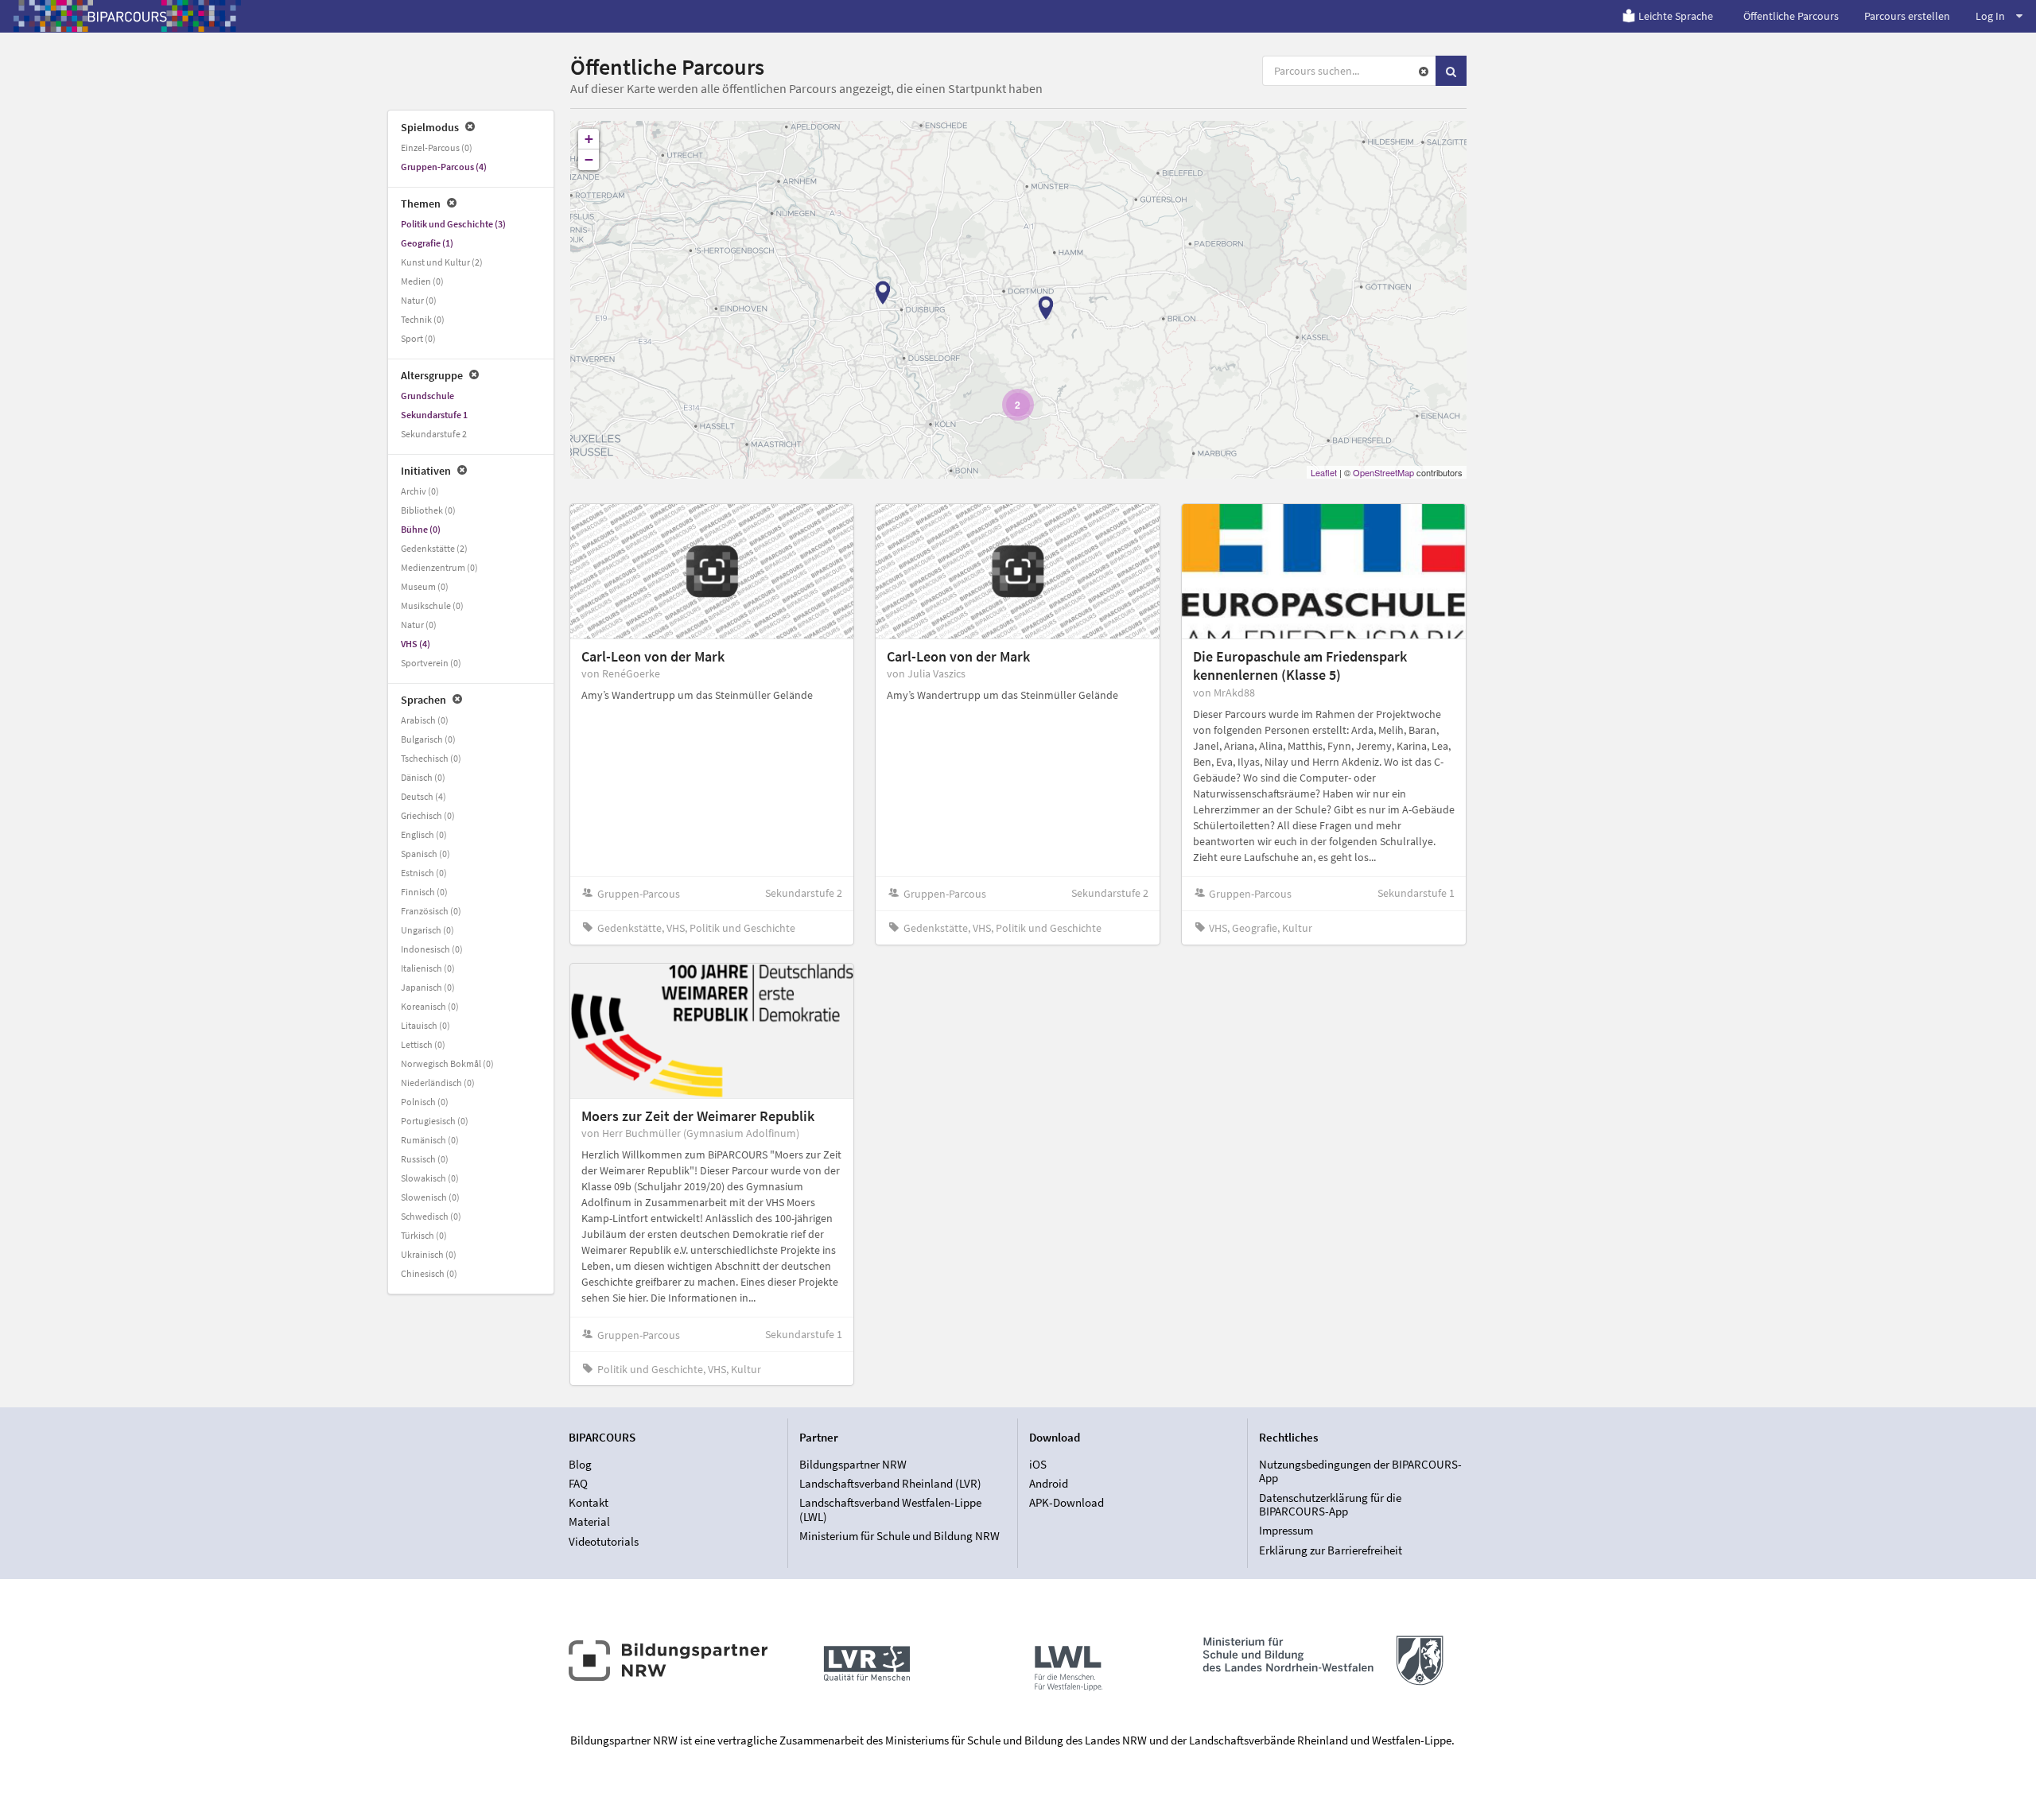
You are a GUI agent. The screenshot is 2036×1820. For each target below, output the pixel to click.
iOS (1038, 1465)
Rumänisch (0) (430, 1140)
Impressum (1286, 1530)
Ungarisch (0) (427, 930)
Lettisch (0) (423, 1044)
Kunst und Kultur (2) (442, 262)
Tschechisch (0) (431, 758)
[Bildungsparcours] (127, 16)
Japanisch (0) (428, 987)
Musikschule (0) (432, 605)
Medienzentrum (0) (439, 567)
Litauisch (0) (425, 1025)
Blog (580, 1465)
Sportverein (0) (431, 663)
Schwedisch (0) (431, 1216)
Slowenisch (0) (430, 1197)
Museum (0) (425, 586)
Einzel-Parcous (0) (437, 147)
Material (589, 1521)
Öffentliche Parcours (1791, 16)
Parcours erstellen (1907, 16)
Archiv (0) (420, 491)
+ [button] (589, 139)
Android (1049, 1483)
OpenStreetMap (1383, 472)
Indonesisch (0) (432, 949)
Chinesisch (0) (429, 1273)
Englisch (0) (424, 834)
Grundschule (427, 396)
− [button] (589, 159)
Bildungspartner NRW (853, 1465)
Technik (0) (423, 319)
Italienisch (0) (428, 968)
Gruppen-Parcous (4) (444, 167)
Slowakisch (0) (430, 1178)
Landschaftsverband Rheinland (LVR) (890, 1483)
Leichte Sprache (1676, 16)
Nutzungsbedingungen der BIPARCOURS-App (1360, 1472)
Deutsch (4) (424, 796)
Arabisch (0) (425, 720)
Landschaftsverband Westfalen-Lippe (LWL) (890, 1510)
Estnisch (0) (424, 873)
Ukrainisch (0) (429, 1254)
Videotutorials (604, 1541)
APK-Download (1067, 1502)
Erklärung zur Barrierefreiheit (1331, 1550)
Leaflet (1324, 472)
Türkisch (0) (424, 1235)
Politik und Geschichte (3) (453, 224)
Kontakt (589, 1502)
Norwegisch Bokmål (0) (447, 1063)
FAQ (578, 1483)
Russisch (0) (425, 1159)
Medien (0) (422, 281)
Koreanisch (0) (430, 1006)
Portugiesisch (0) (435, 1121)
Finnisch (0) (424, 892)
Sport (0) (418, 338)
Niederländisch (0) (438, 1083)
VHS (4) (416, 644)
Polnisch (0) (425, 1102)
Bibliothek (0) (428, 510)
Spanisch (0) (425, 854)
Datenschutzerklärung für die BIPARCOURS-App (1330, 1505)
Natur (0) (419, 300)
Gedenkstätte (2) (434, 548)
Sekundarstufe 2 (434, 434)
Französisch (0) (431, 911)
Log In (1990, 16)
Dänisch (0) (423, 777)
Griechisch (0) (428, 815)
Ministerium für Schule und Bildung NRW (899, 1536)
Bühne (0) (421, 529)
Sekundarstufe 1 (434, 415)
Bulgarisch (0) (428, 739)
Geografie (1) (427, 243)
